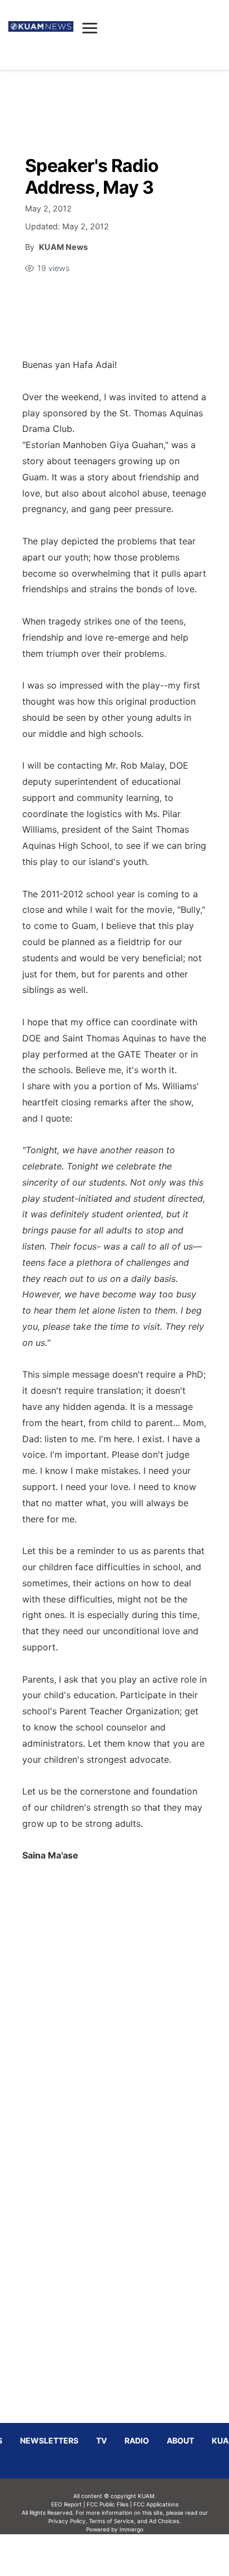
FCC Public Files (108, 2504)
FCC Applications (156, 2504)
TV (101, 2440)
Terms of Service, (112, 2521)
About (180, 2440)
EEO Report (66, 2504)
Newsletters (49, 2440)
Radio (137, 2440)
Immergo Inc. (131, 2555)
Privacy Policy (67, 2521)
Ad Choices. (165, 2521)
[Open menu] (90, 28)
